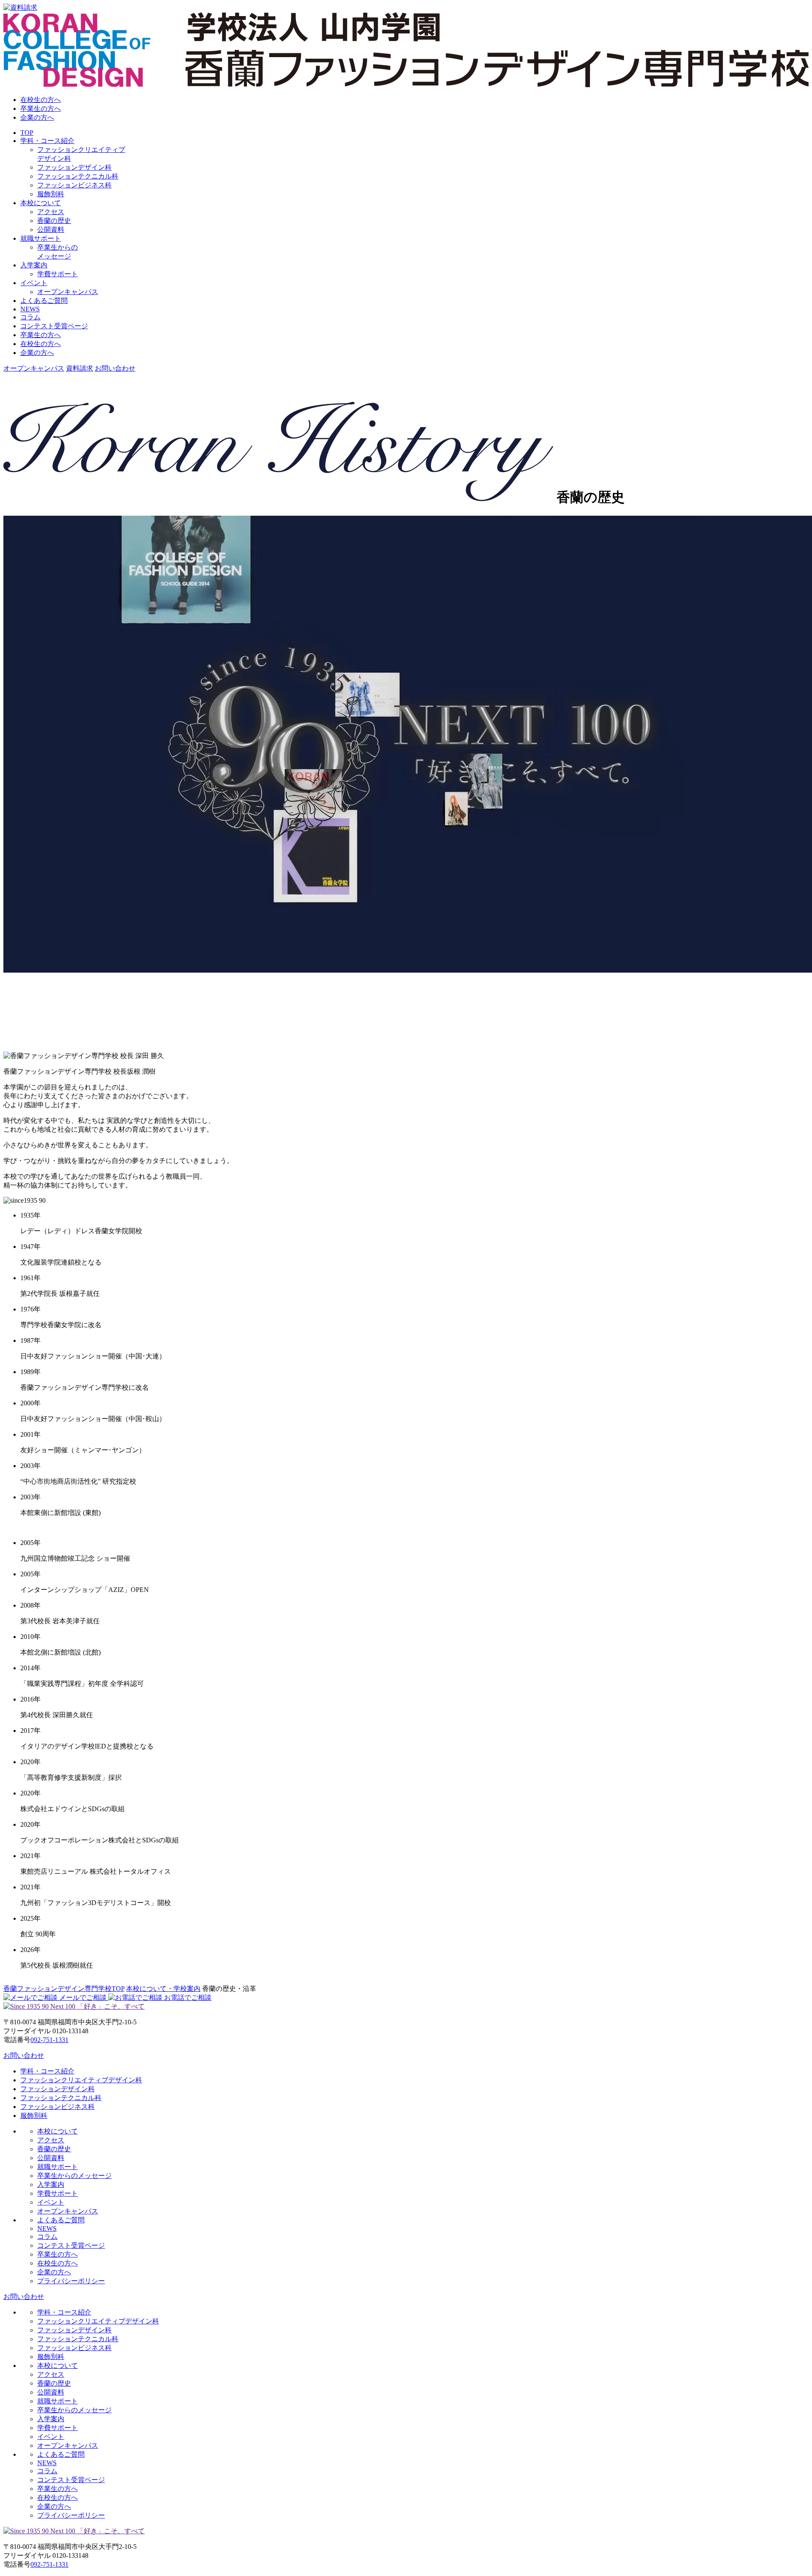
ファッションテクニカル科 (78, 176)
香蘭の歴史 (54, 221)
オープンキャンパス (68, 292)
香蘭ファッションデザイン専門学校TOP (64, 1989)
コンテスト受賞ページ (54, 326)
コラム (30, 317)
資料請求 (80, 368)
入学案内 (34, 265)
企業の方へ (37, 117)
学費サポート (58, 274)
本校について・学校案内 (163, 1989)
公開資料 (51, 230)
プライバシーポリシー (71, 2281)
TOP (27, 133)
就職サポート (41, 238)
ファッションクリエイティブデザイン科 (81, 2080)
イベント (34, 283)
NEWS (30, 309)
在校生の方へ (41, 100)
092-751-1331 (49, 2040)
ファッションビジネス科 (74, 185)
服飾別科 (51, 194)
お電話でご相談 (187, 1997)
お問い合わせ (115, 368)
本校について (41, 203)
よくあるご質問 (44, 301)
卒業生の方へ (41, 109)
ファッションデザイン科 (74, 167)
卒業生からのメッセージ (74, 2176)
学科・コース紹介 (47, 141)
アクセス (51, 212)
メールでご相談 (83, 1997)
